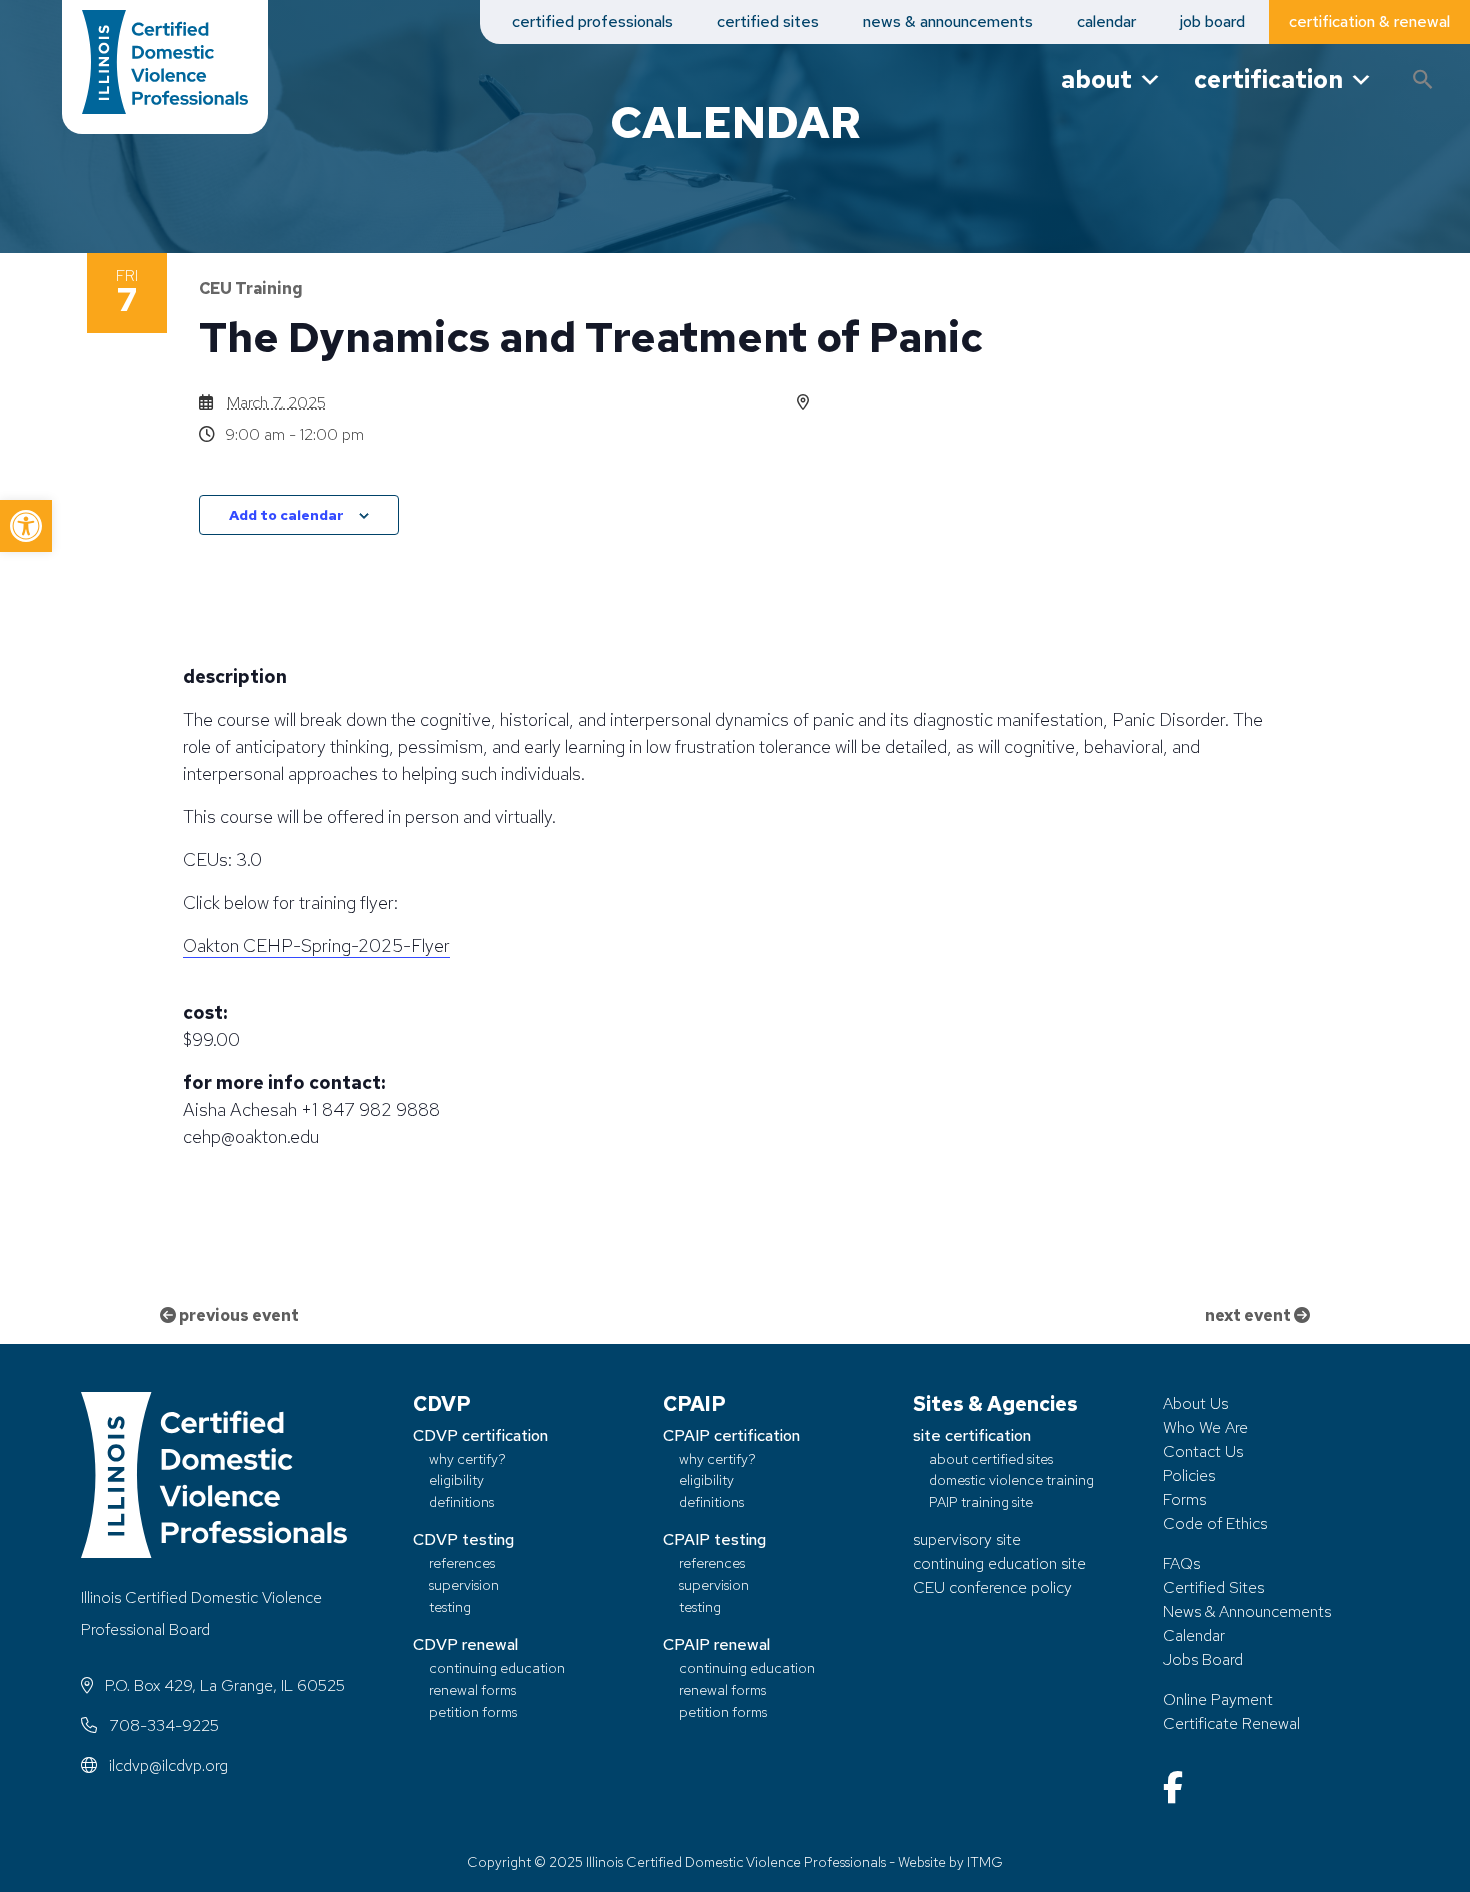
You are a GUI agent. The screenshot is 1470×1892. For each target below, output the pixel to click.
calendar (1106, 21)
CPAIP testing (714, 1539)
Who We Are (1205, 1427)
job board (1212, 21)
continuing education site (999, 1563)
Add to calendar (286, 515)
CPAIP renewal (716, 1644)
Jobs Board (1203, 1659)
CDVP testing (463, 1539)
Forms (1184, 1499)
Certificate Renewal (1231, 1723)
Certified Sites (1213, 1587)
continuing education (497, 1667)
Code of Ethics (1215, 1523)
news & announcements (948, 21)
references (462, 1562)
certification (1268, 79)
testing (450, 1606)
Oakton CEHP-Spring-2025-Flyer (316, 945)
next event (1249, 1315)
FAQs (1181, 1563)
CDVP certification (480, 1435)
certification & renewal (1369, 21)
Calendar (1194, 1635)
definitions (461, 1501)
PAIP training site (981, 1501)
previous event (237, 1315)
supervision (464, 1584)
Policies (1189, 1475)
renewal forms (472, 1689)
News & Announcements (1247, 1611)
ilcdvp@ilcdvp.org (166, 1765)
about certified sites (991, 1458)
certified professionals (592, 21)
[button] (26, 526)
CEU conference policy (992, 1587)
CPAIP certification (731, 1435)
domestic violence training (1011, 1479)
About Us (1195, 1403)
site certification (972, 1435)
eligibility (456, 1479)
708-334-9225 (162, 1725)
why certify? (467, 1458)
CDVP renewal (465, 1644)
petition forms (473, 1711)
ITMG (985, 1862)
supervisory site (967, 1539)
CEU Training (251, 288)
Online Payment (1218, 1699)
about (1096, 79)
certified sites (768, 21)
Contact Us (1203, 1451)
